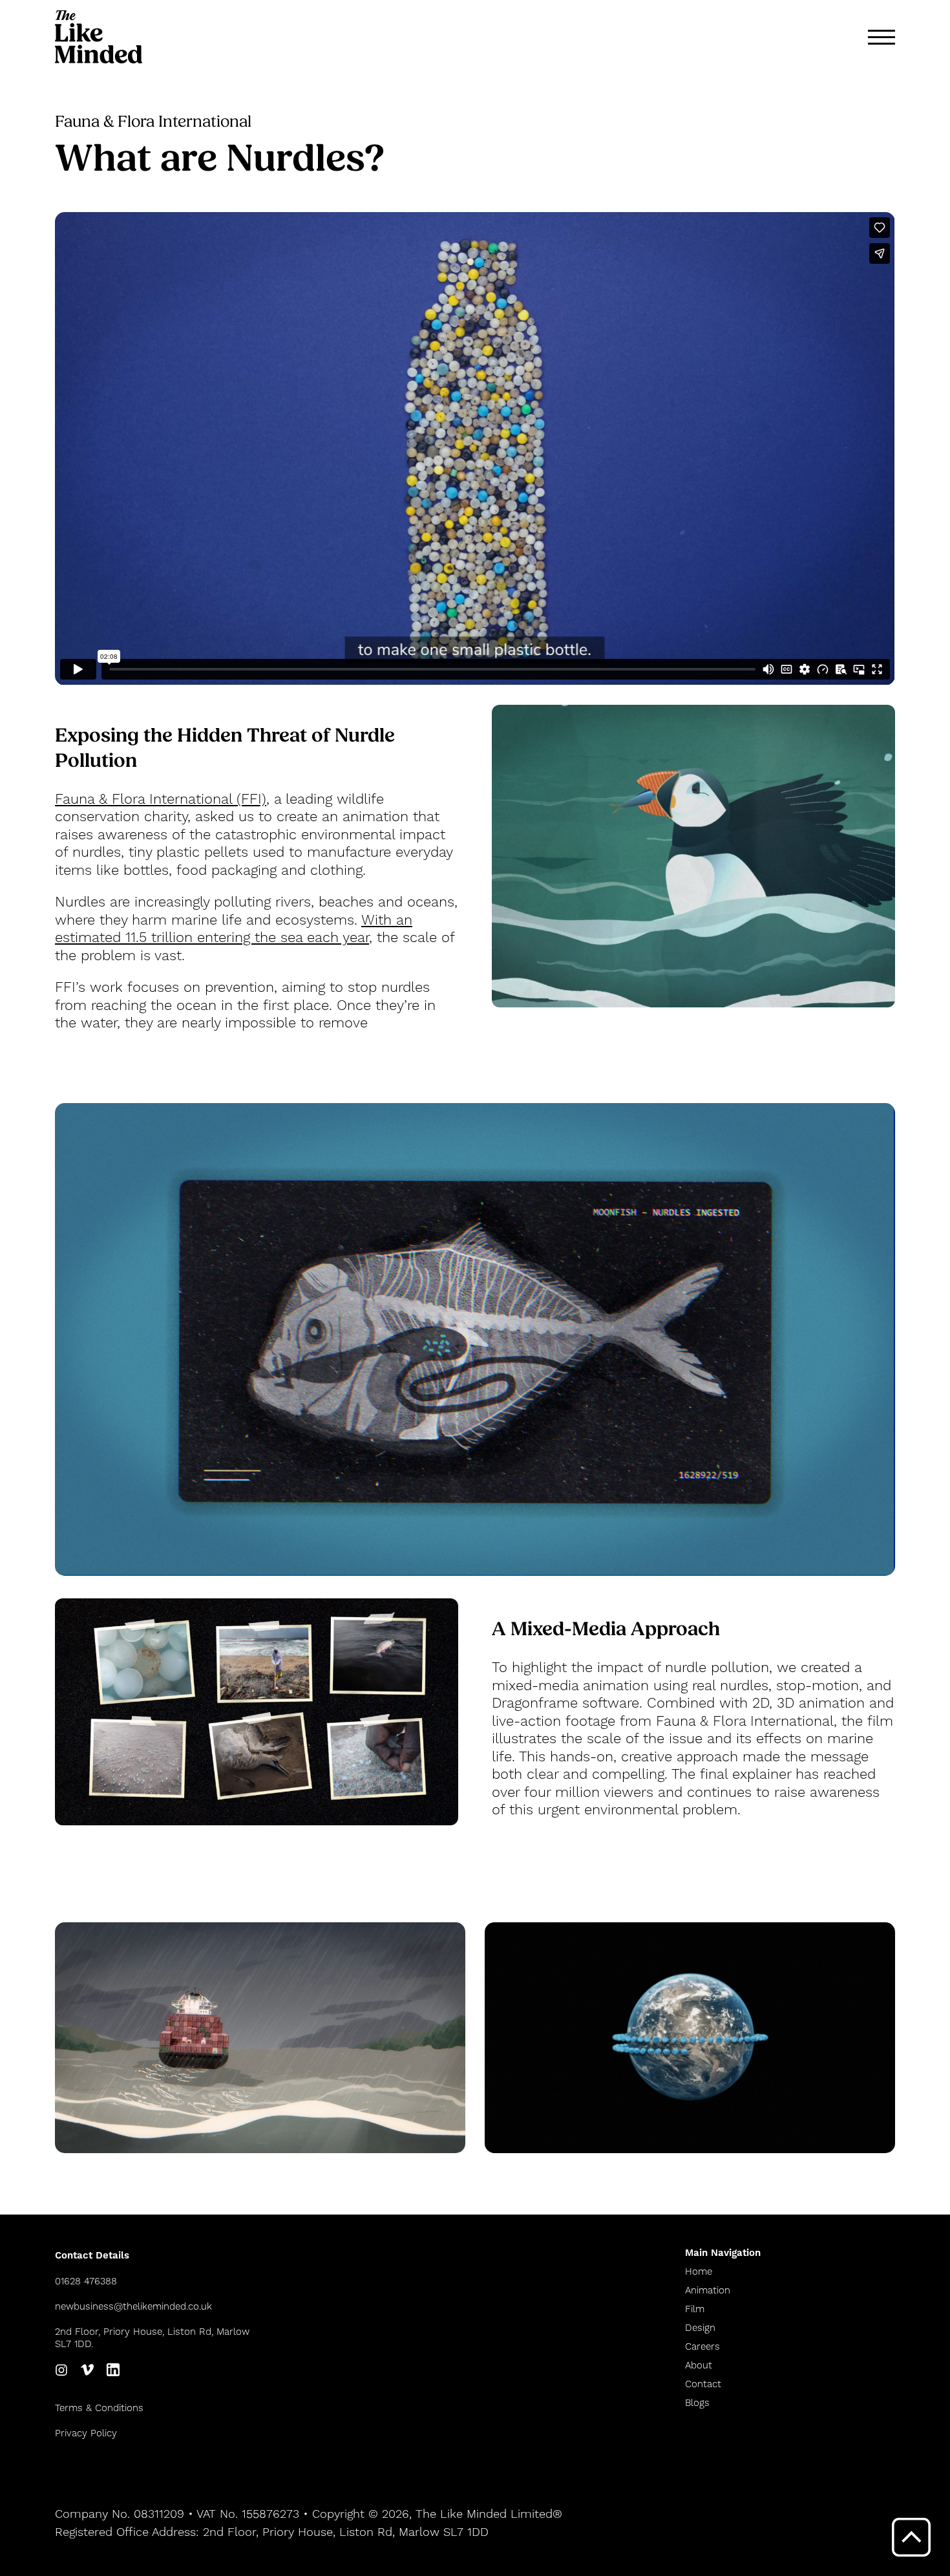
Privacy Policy (86, 2433)
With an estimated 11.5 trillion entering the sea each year (234, 929)
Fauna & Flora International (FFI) (161, 800)
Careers (702, 2347)
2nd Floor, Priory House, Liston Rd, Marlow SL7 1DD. (152, 2338)
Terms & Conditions (99, 2408)
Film (695, 2309)
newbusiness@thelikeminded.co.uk (133, 2307)
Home (699, 2272)
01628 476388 (86, 2281)
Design (700, 2328)
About (699, 2366)
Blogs (697, 2403)
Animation (708, 2291)
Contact (703, 2384)
